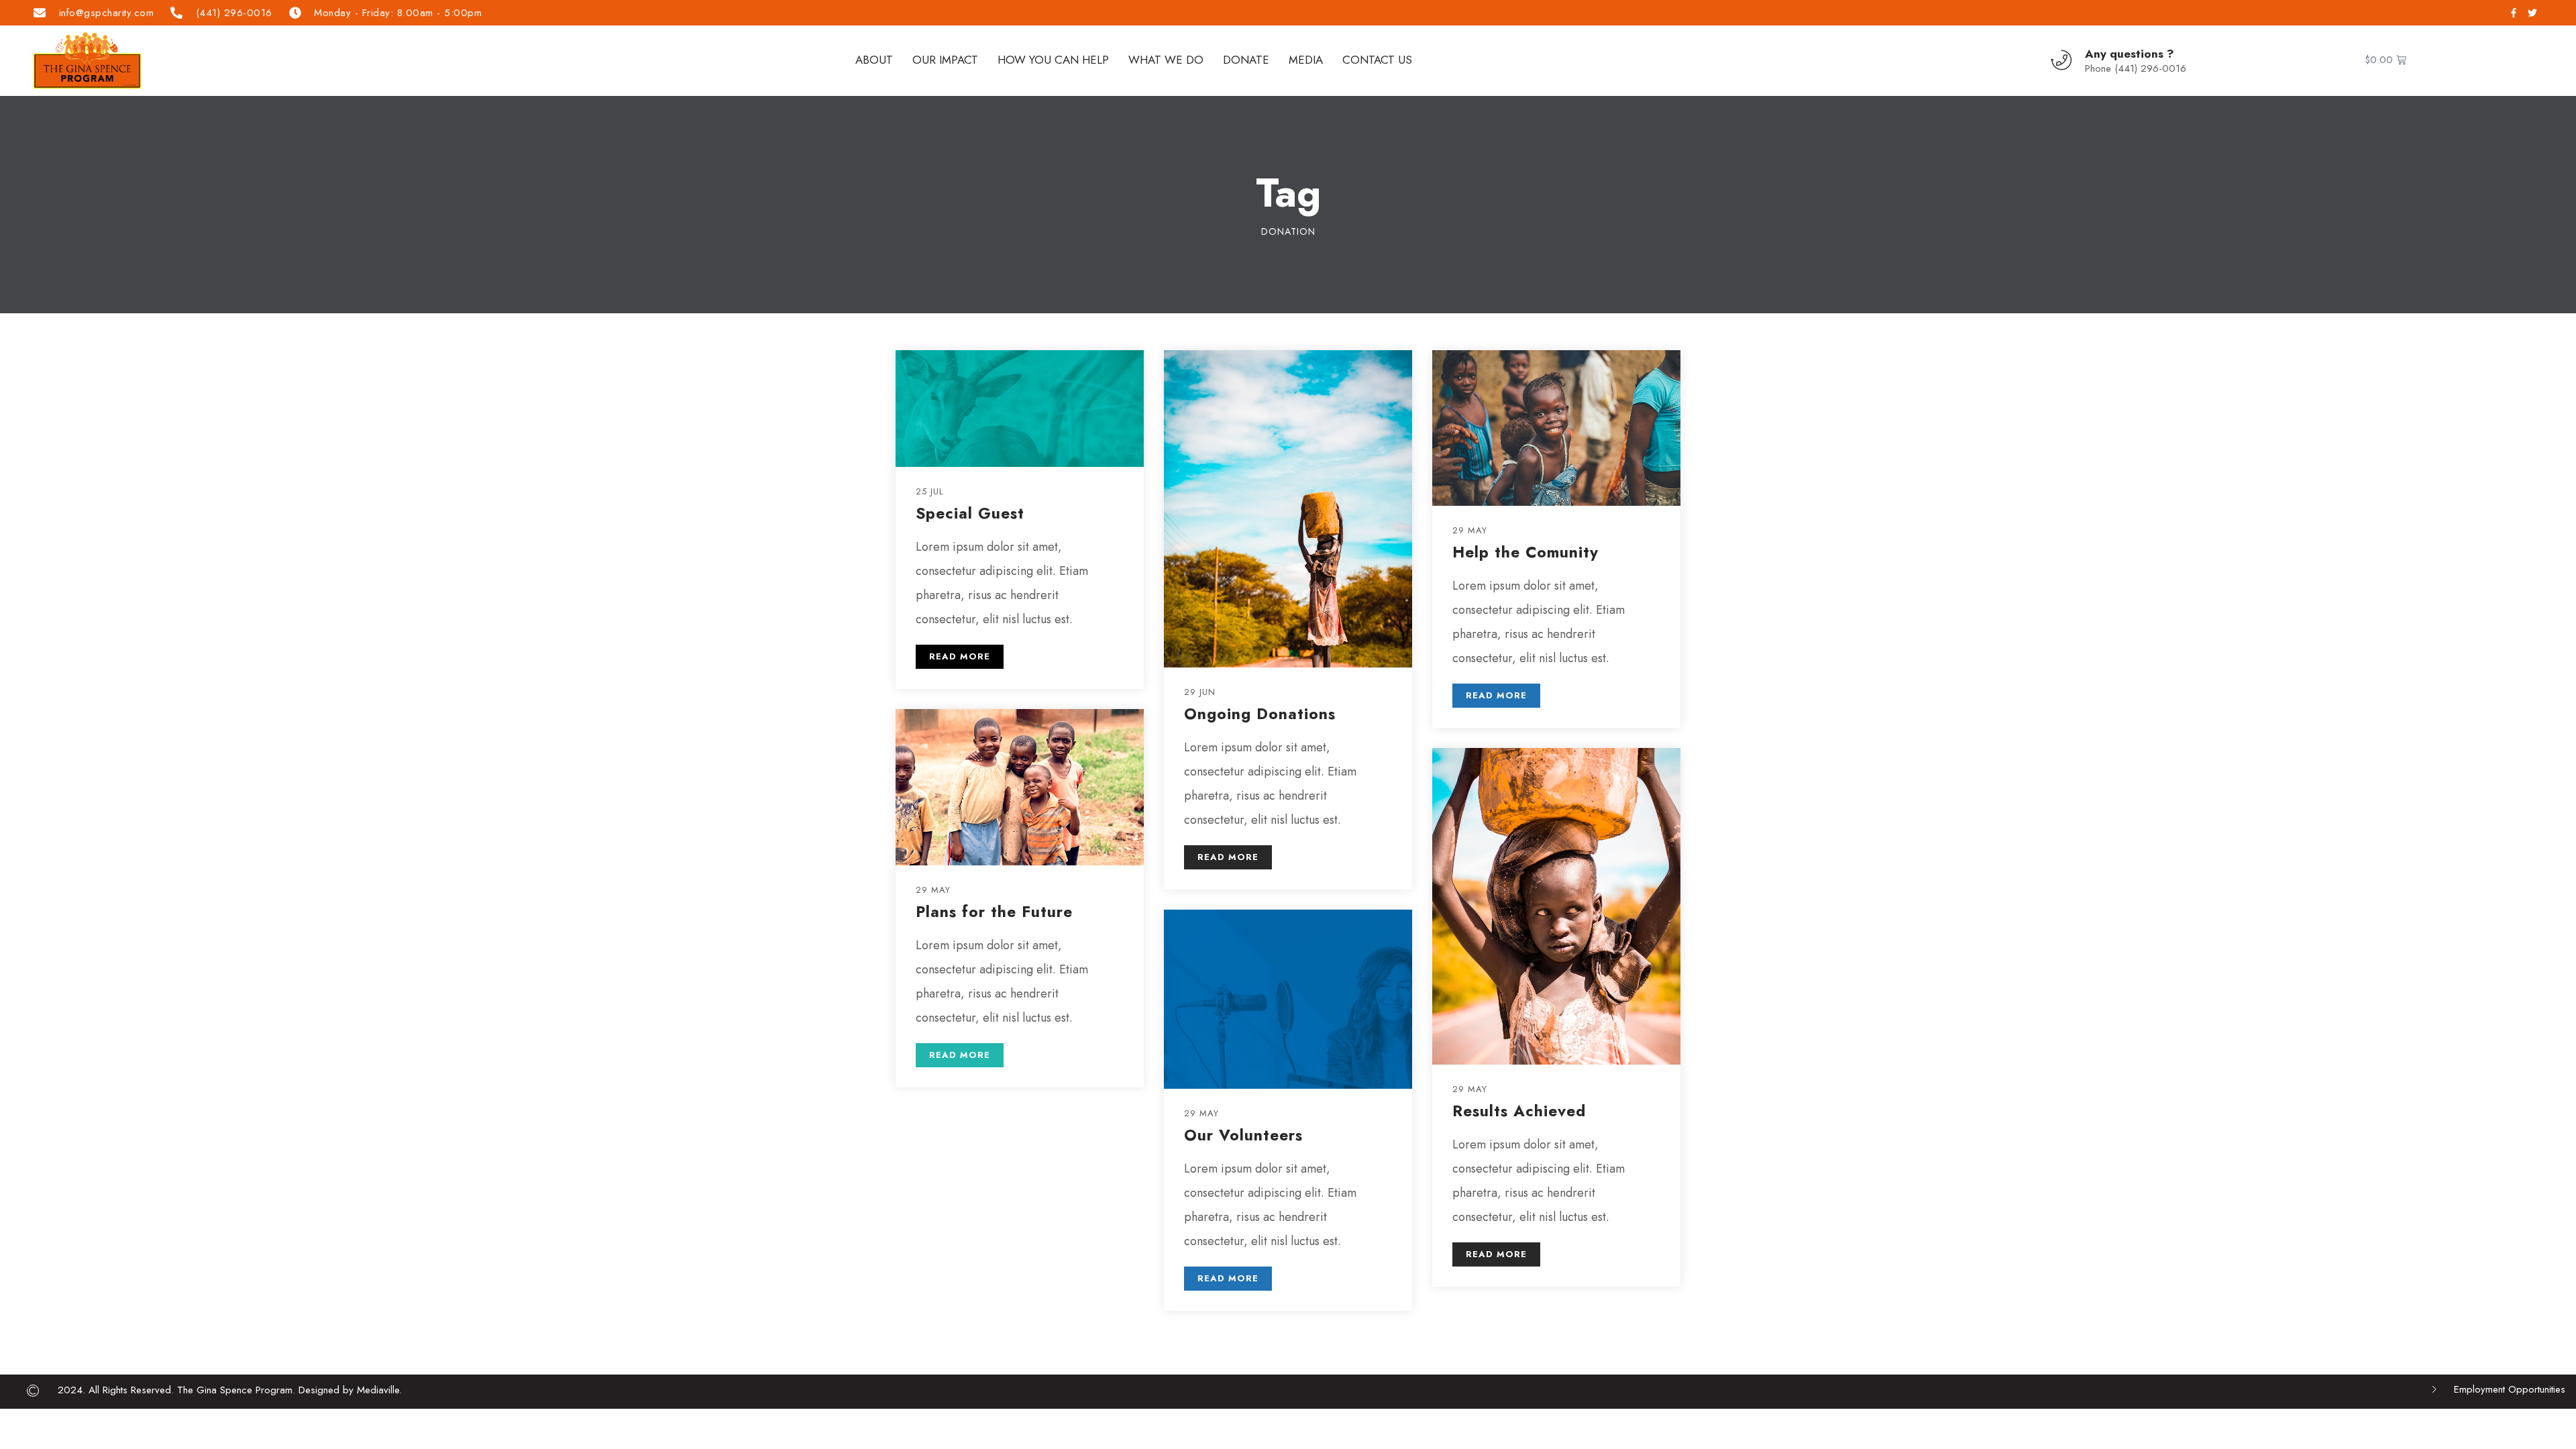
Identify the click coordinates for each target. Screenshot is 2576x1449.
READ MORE (960, 656)
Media (1306, 60)
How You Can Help (1053, 60)
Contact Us (1377, 60)
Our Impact (945, 60)
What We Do (1166, 60)
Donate (1246, 60)
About (874, 60)
